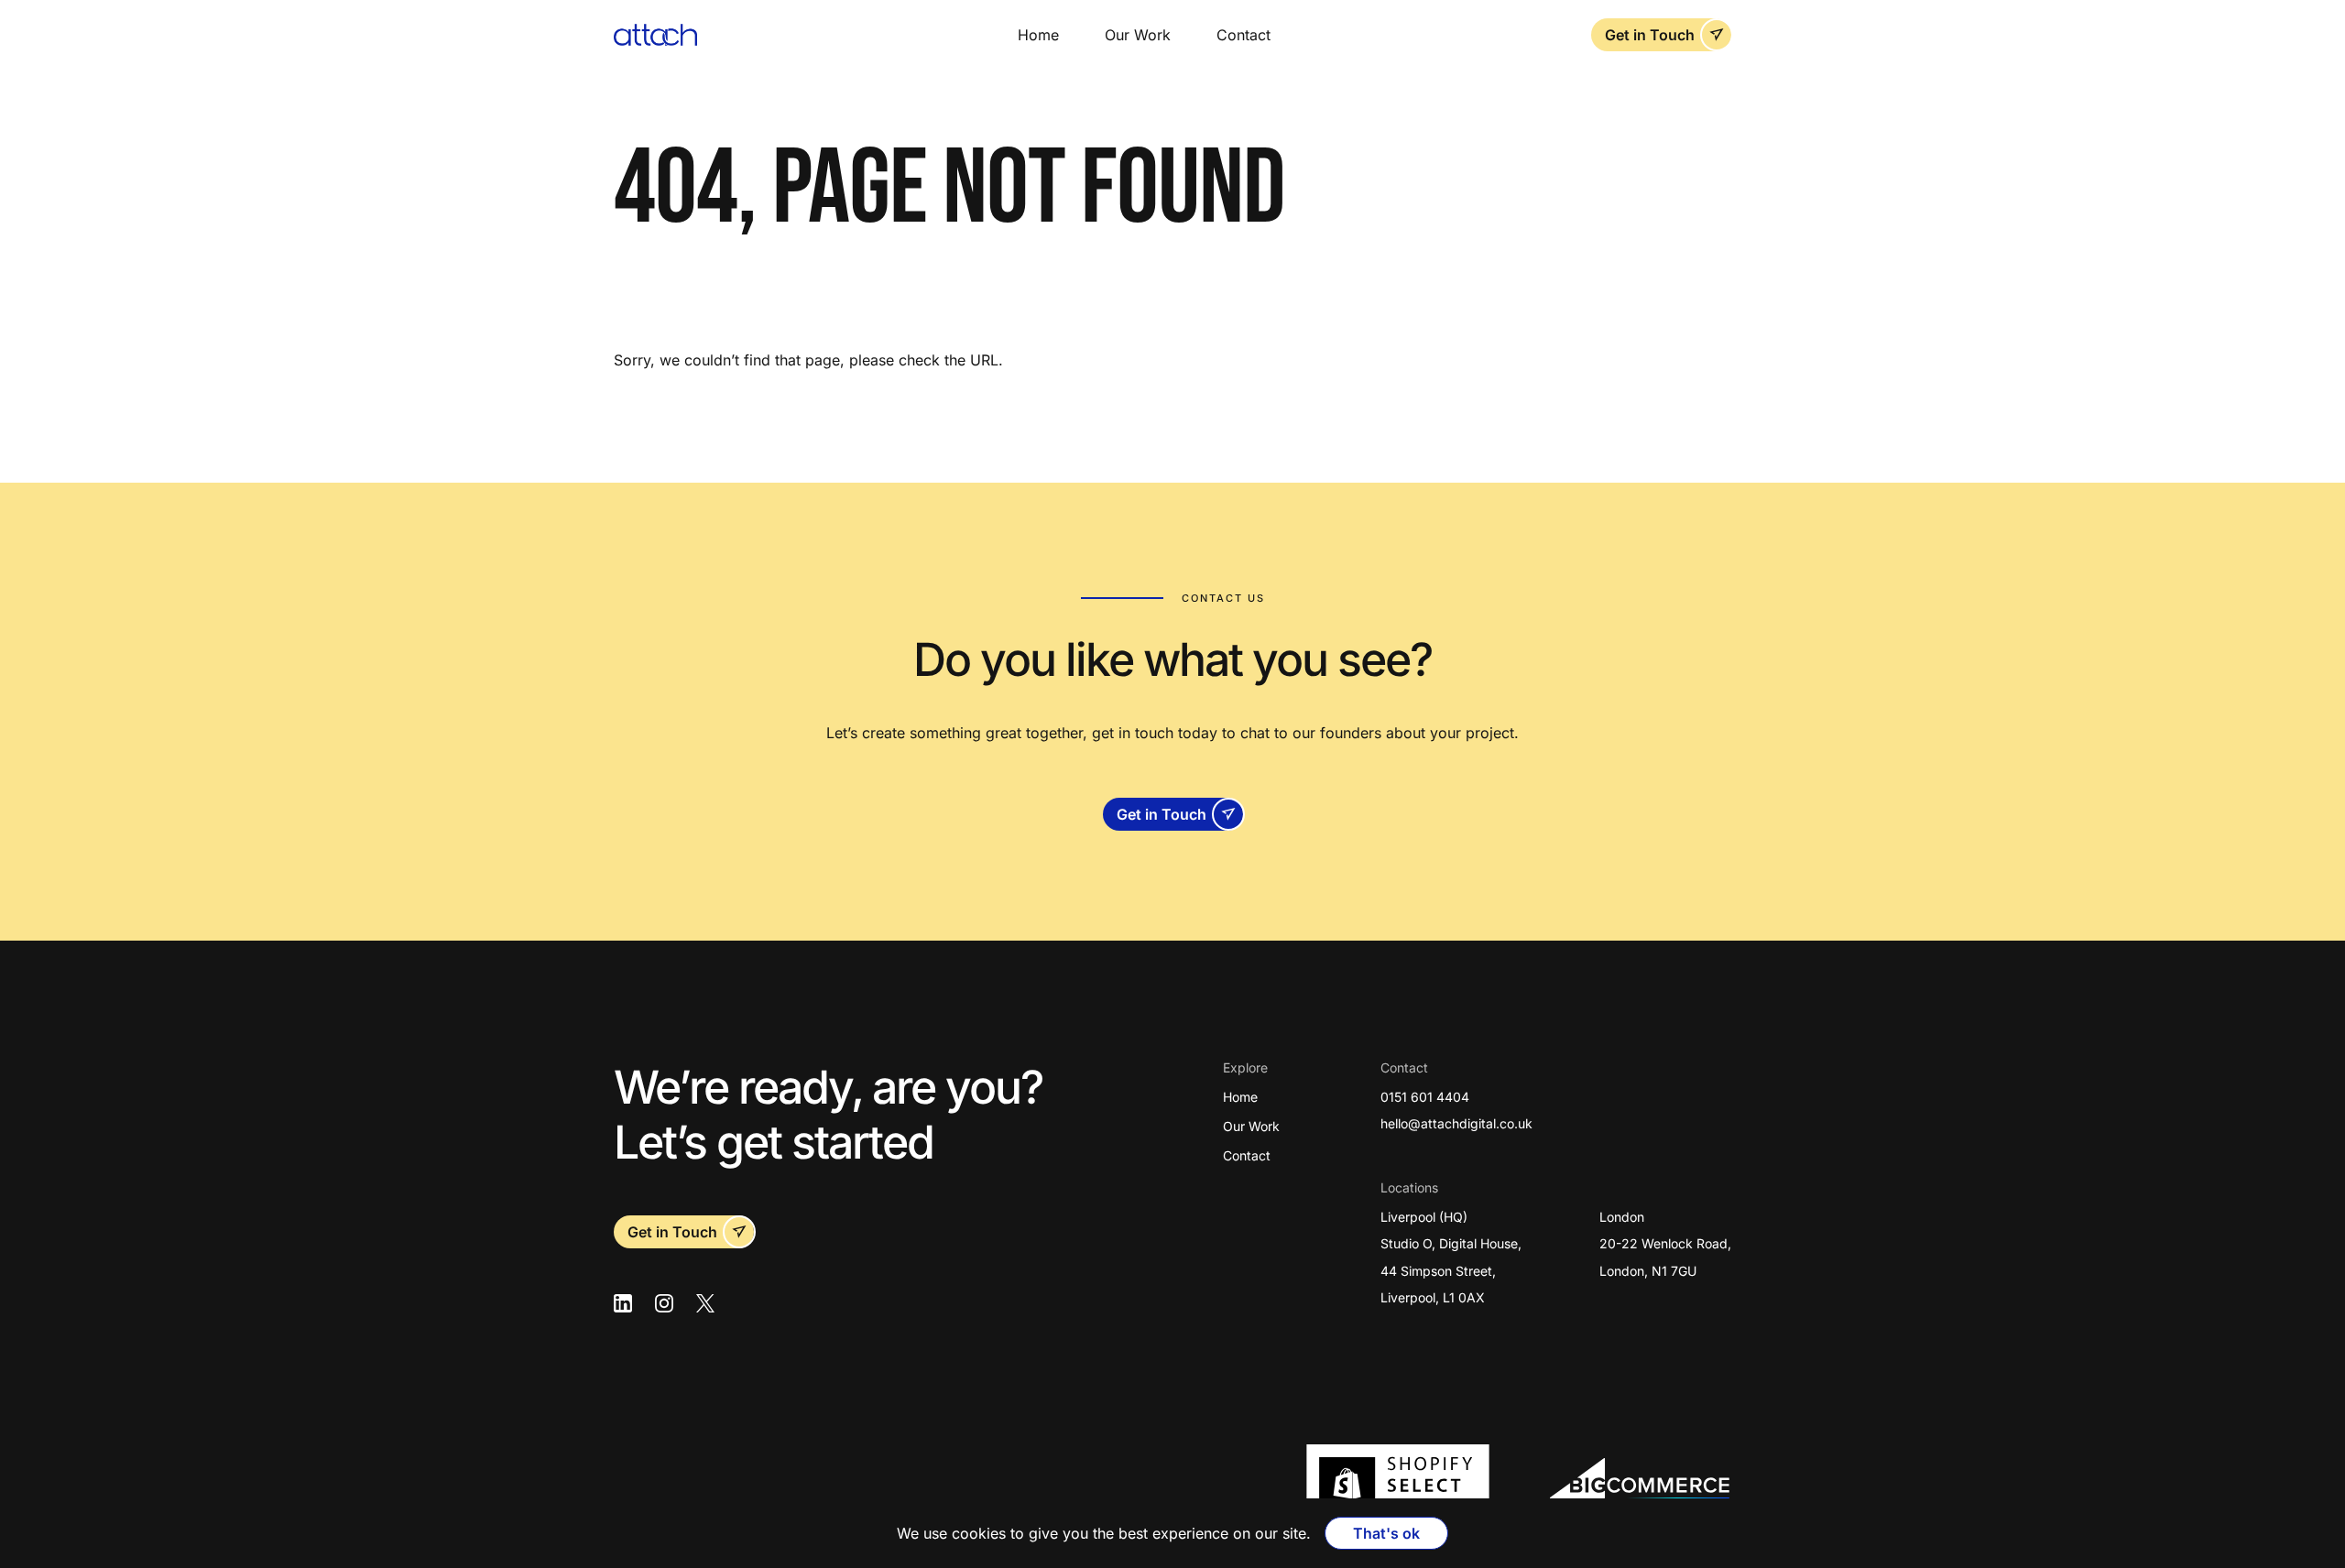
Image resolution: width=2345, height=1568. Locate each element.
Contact (1243, 35)
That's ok (1386, 1533)
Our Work (1138, 35)
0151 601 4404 (1425, 1097)
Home (1038, 35)
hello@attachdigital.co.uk (1456, 1123)
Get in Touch (1650, 35)
